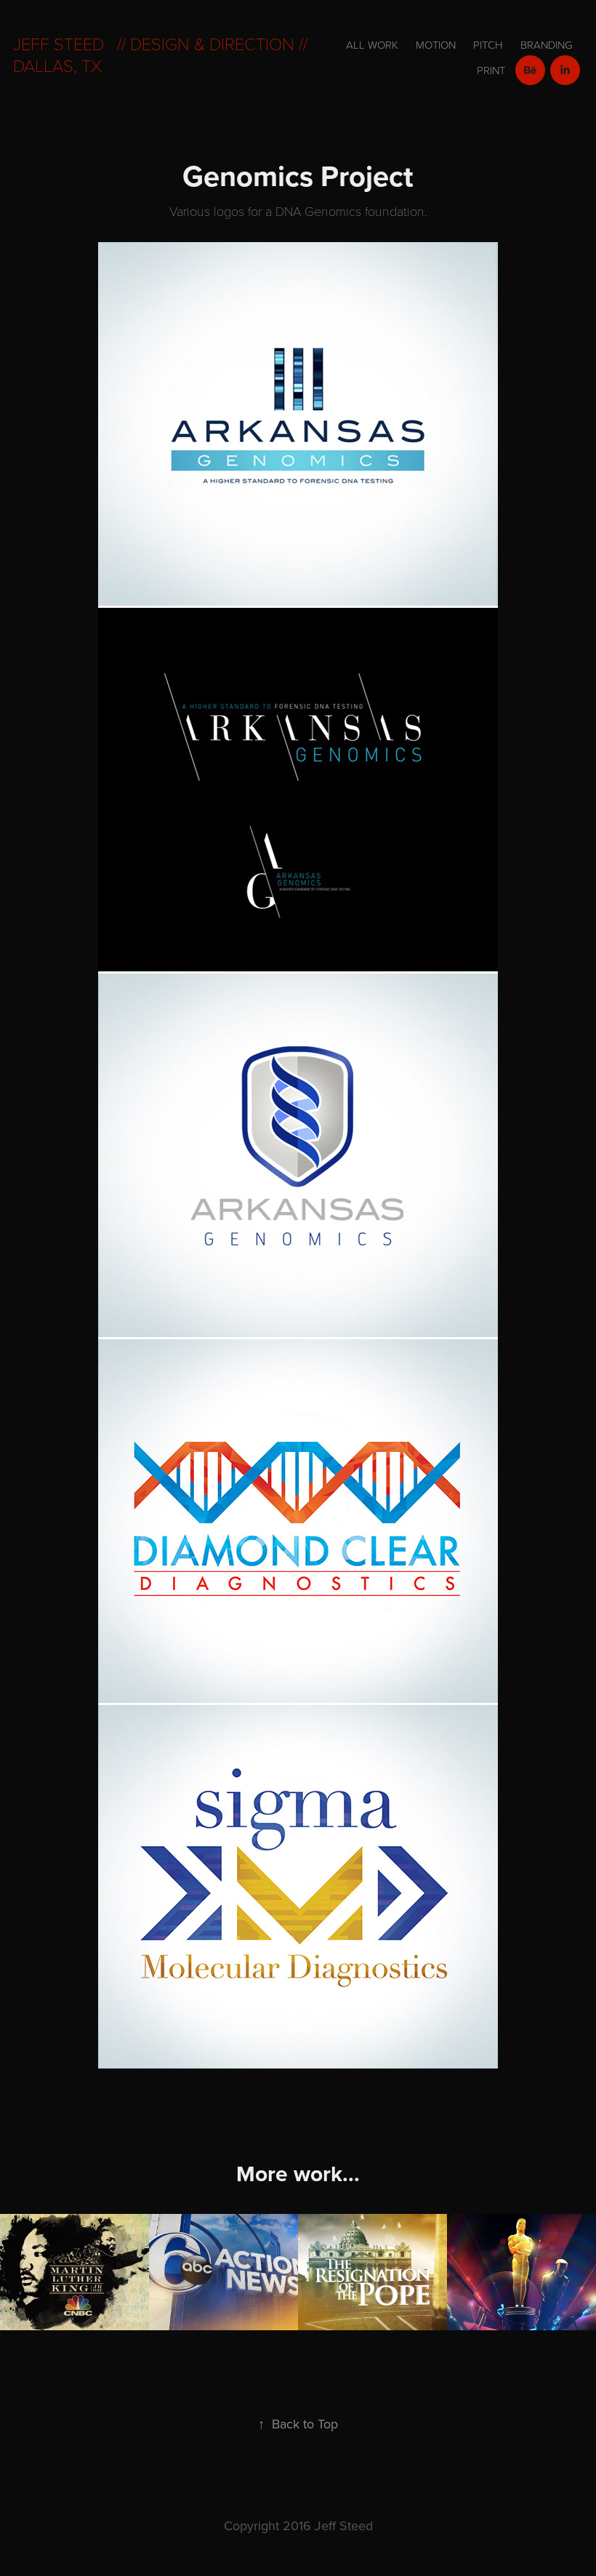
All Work (372, 45)
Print (491, 70)
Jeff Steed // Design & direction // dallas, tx (162, 54)
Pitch (488, 45)
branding (547, 45)
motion (436, 45)
